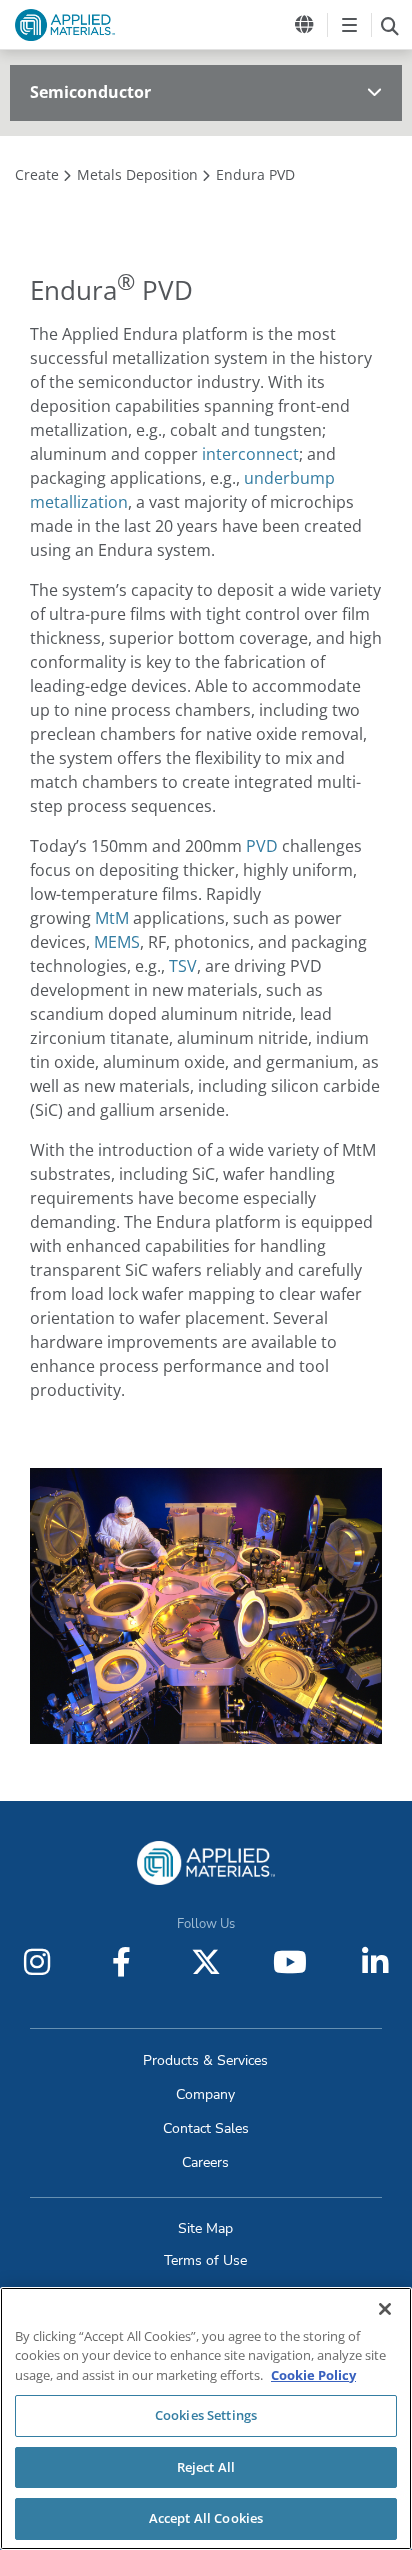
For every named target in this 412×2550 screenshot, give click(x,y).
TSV (183, 966)
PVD (262, 846)
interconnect (250, 454)
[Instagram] (37, 1962)
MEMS (117, 942)
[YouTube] (290, 1962)
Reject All (206, 2467)
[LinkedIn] (375, 1962)
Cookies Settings (206, 2415)
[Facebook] (122, 1962)
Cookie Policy (313, 2375)
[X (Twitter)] (206, 1962)
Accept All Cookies (206, 2518)
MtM (112, 918)
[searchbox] (389, 25)
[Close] (385, 2309)
